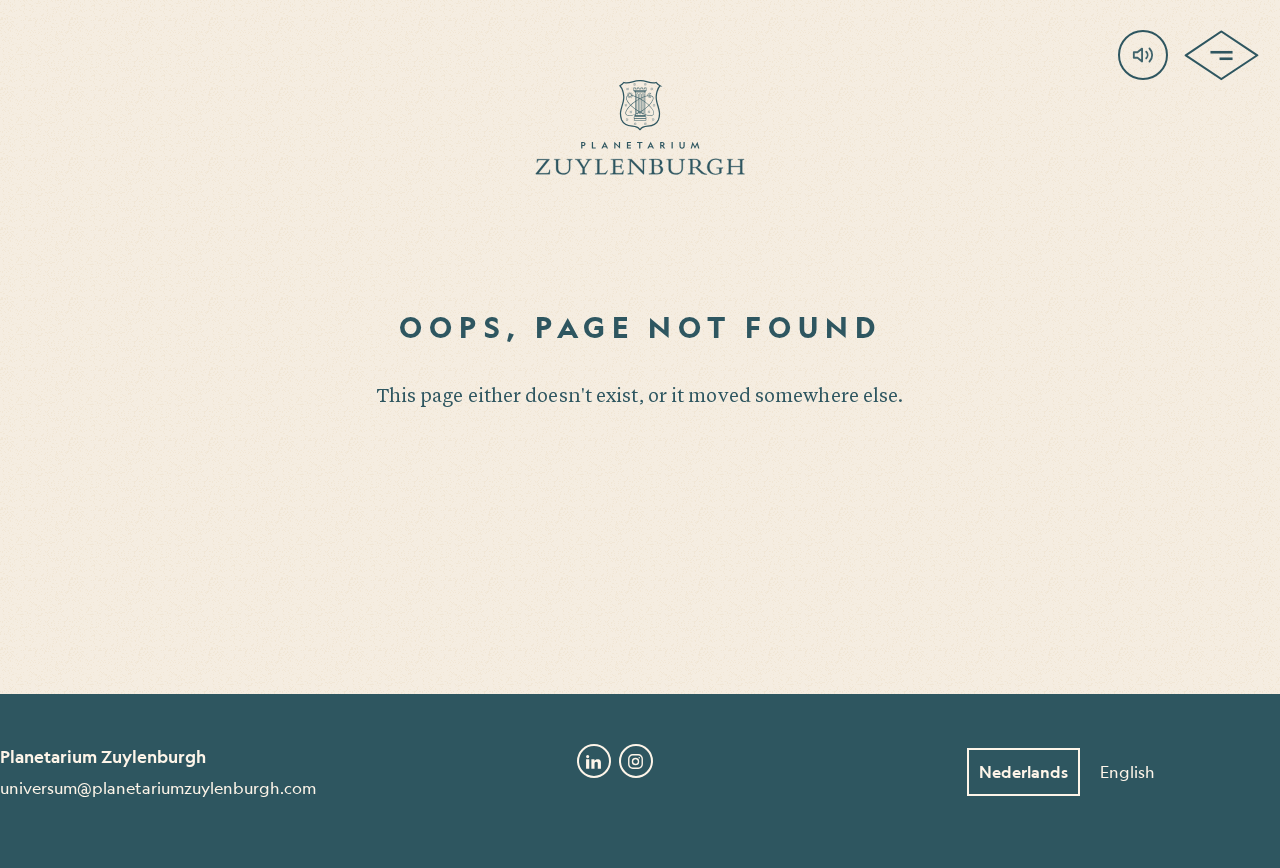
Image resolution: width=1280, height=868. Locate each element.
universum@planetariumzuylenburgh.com (158, 787)
